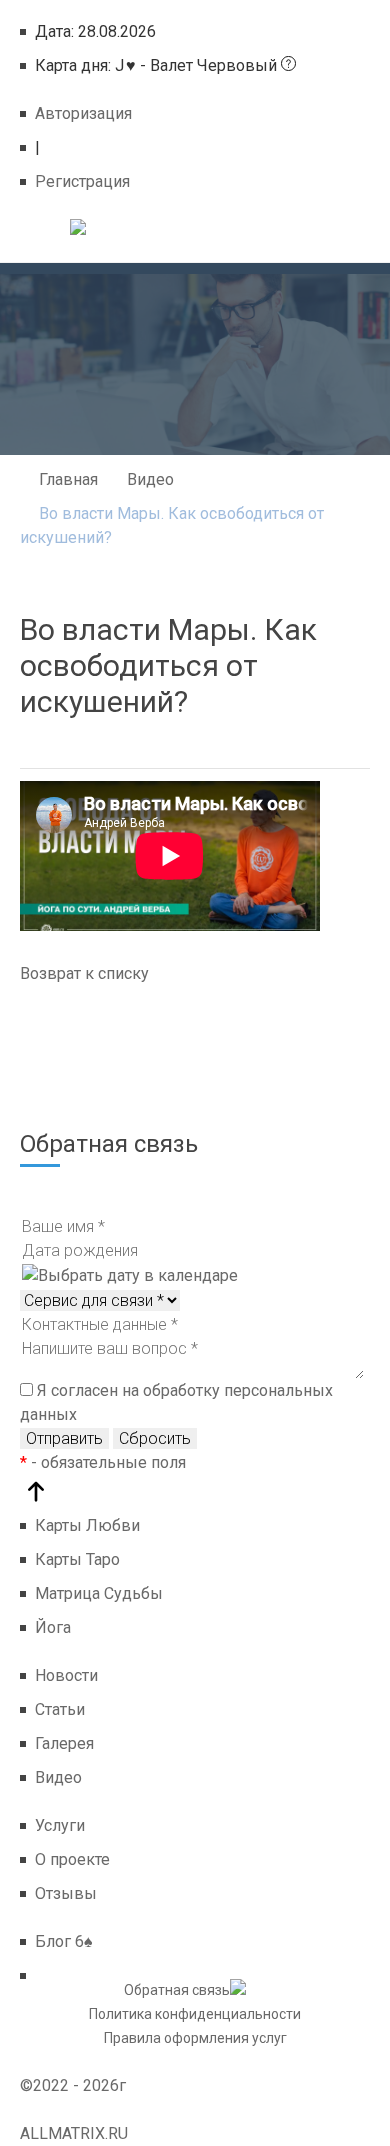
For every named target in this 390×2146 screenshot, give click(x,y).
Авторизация (83, 113)
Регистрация (82, 181)
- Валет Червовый (158, 65)
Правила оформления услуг (195, 2038)
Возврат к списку (84, 973)
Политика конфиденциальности (195, 2014)
